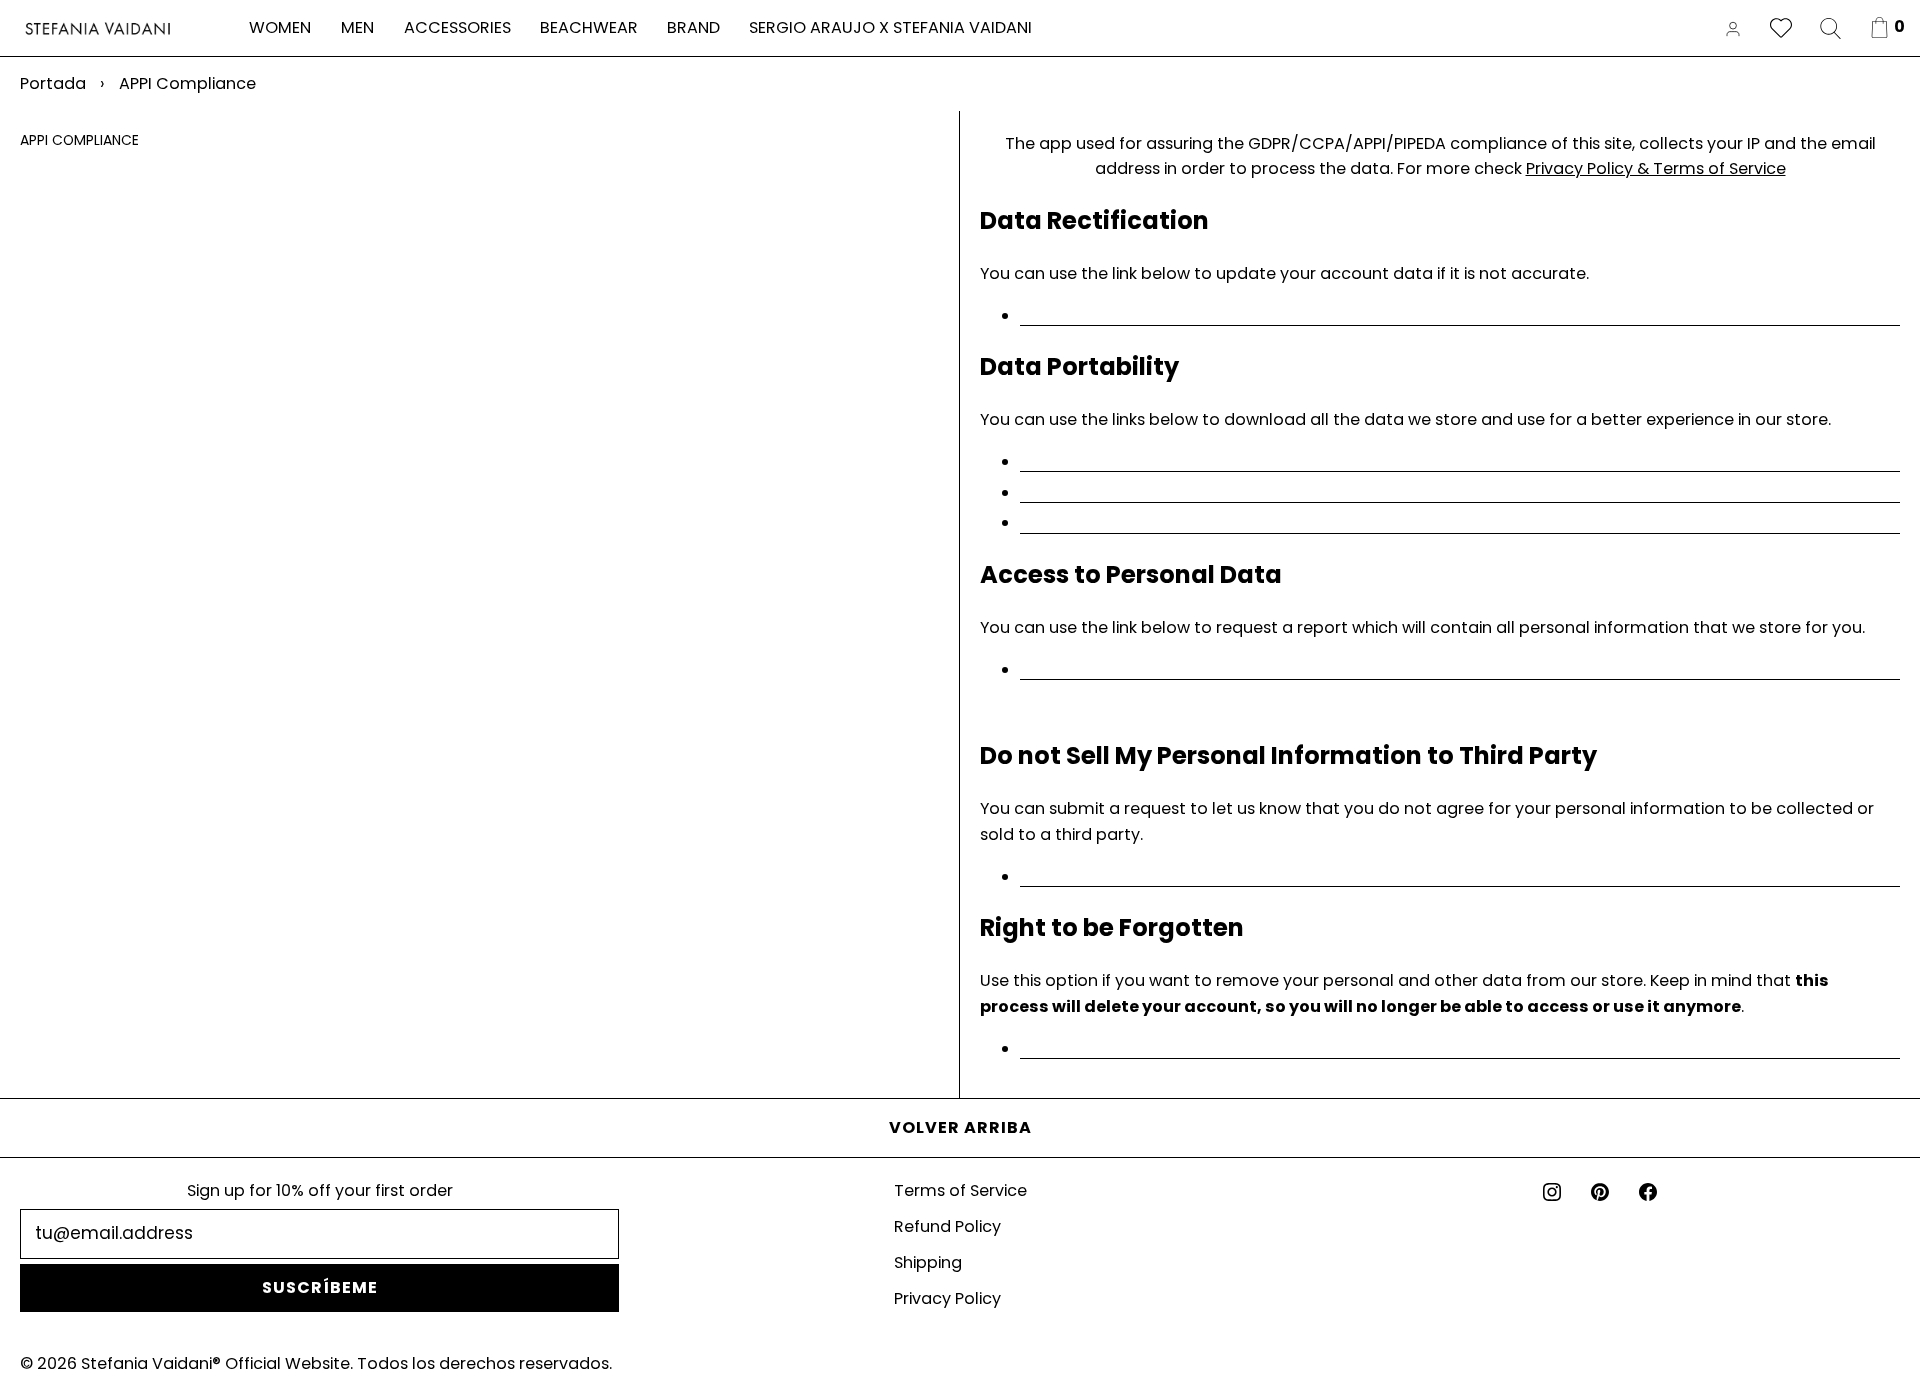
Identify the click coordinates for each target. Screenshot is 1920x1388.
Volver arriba (960, 1127)
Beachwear (589, 27)
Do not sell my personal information (1460, 878)
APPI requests (1460, 463)
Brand (693, 27)
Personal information (1460, 494)
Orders (1460, 524)
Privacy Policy (947, 1298)
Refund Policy (947, 1226)
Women (280, 27)
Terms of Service (960, 1190)
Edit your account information (1460, 317)
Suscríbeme (320, 1287)
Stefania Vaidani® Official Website (215, 1363)
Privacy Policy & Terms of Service (1656, 168)
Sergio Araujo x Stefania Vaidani (890, 27)
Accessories (457, 27)
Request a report (1460, 671)
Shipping (928, 1262)
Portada (53, 83)
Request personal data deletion (1460, 1050)
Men (357, 27)
